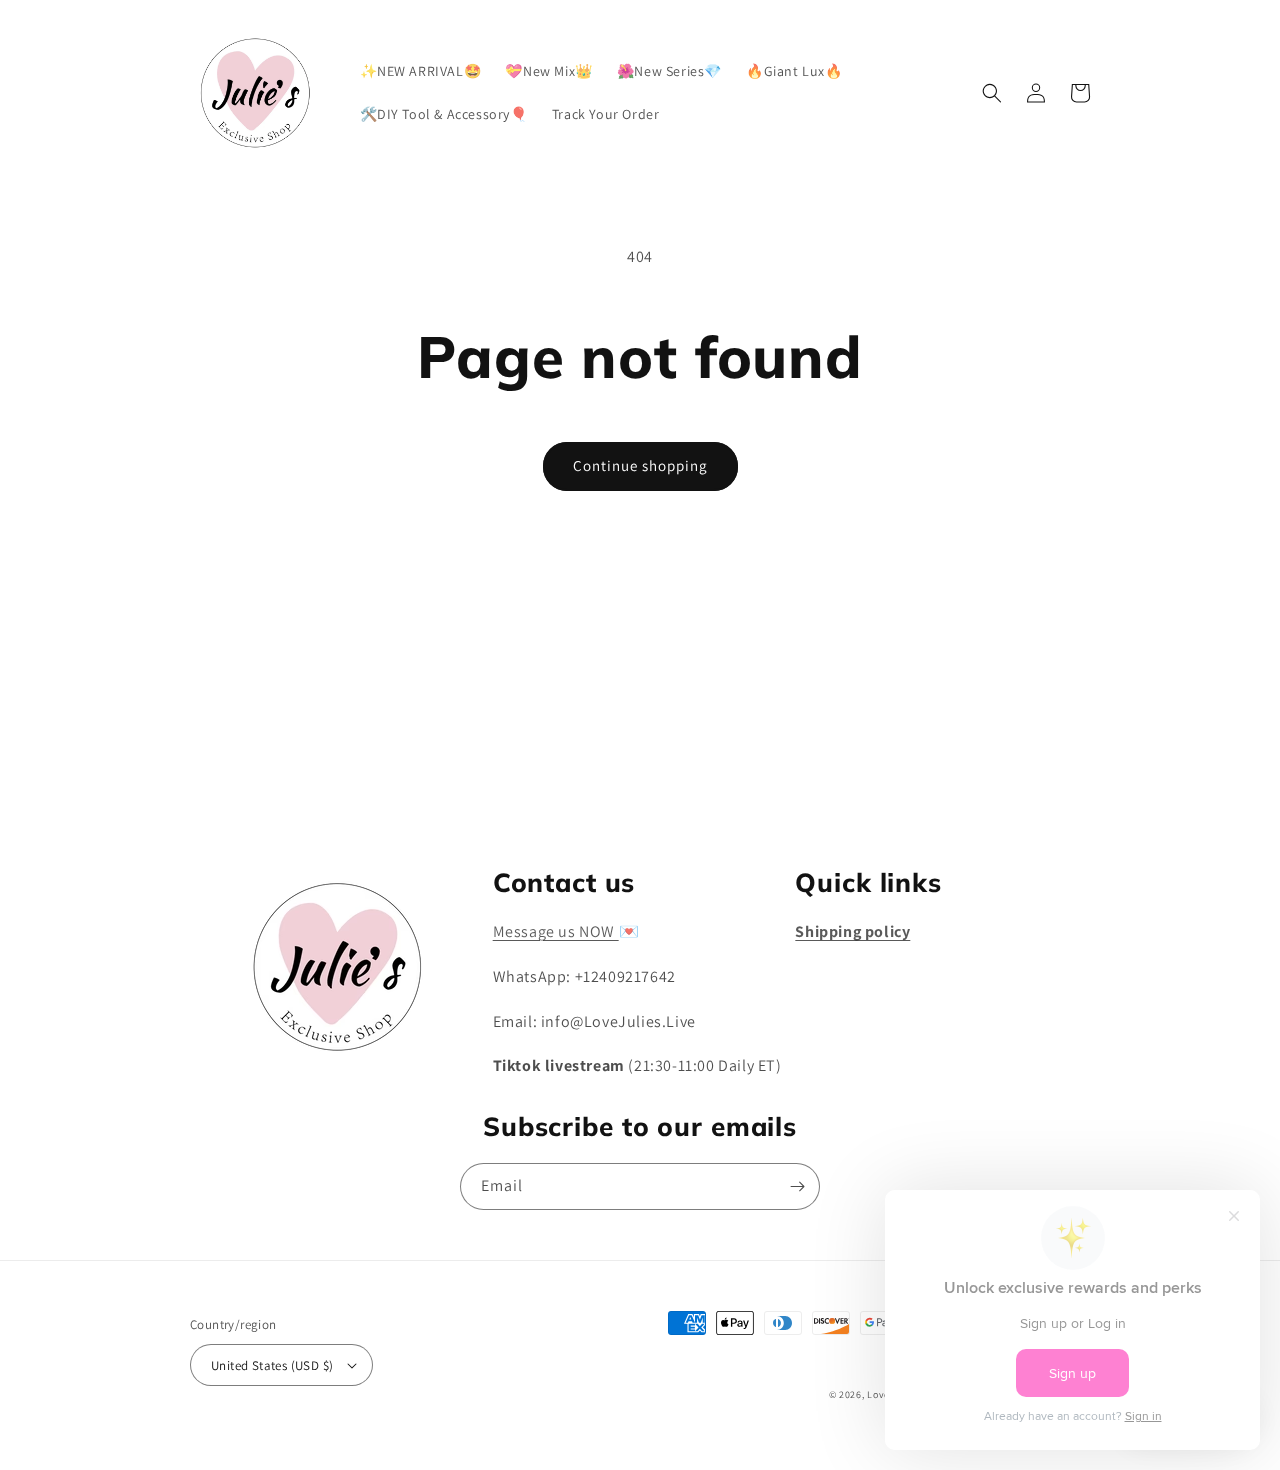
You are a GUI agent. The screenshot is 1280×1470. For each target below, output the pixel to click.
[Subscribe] (797, 783)
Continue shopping (640, 465)
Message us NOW (556, 931)
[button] (992, 93)
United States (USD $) (272, 1365)
